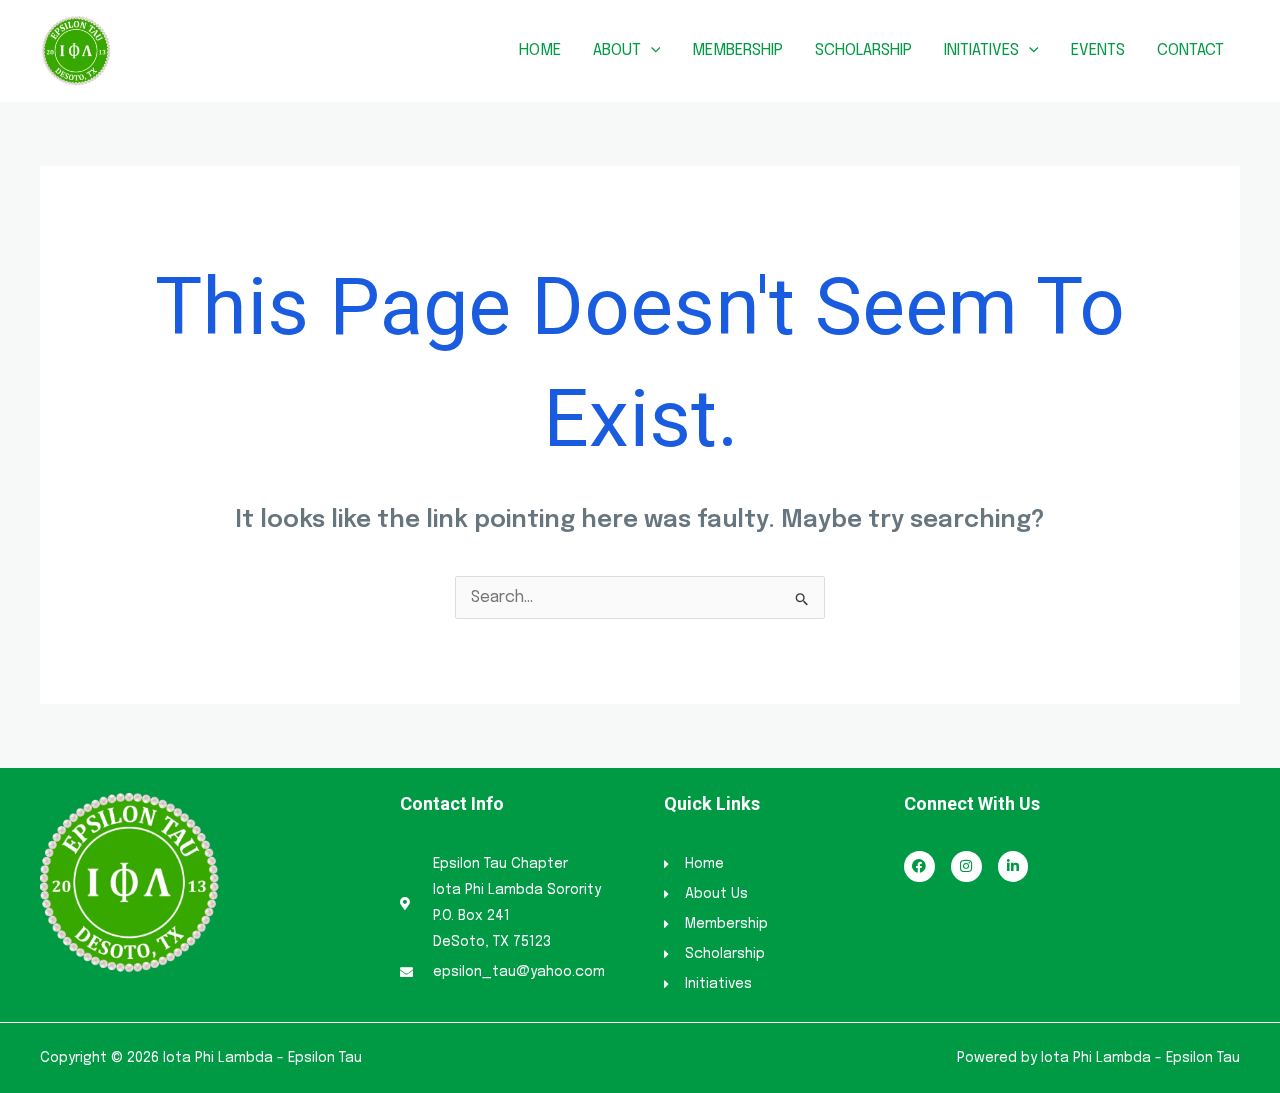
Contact (1190, 50)
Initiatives (981, 50)
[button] (651, 50)
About (617, 50)
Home (540, 50)
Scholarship (863, 50)
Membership (737, 50)
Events (1098, 50)
